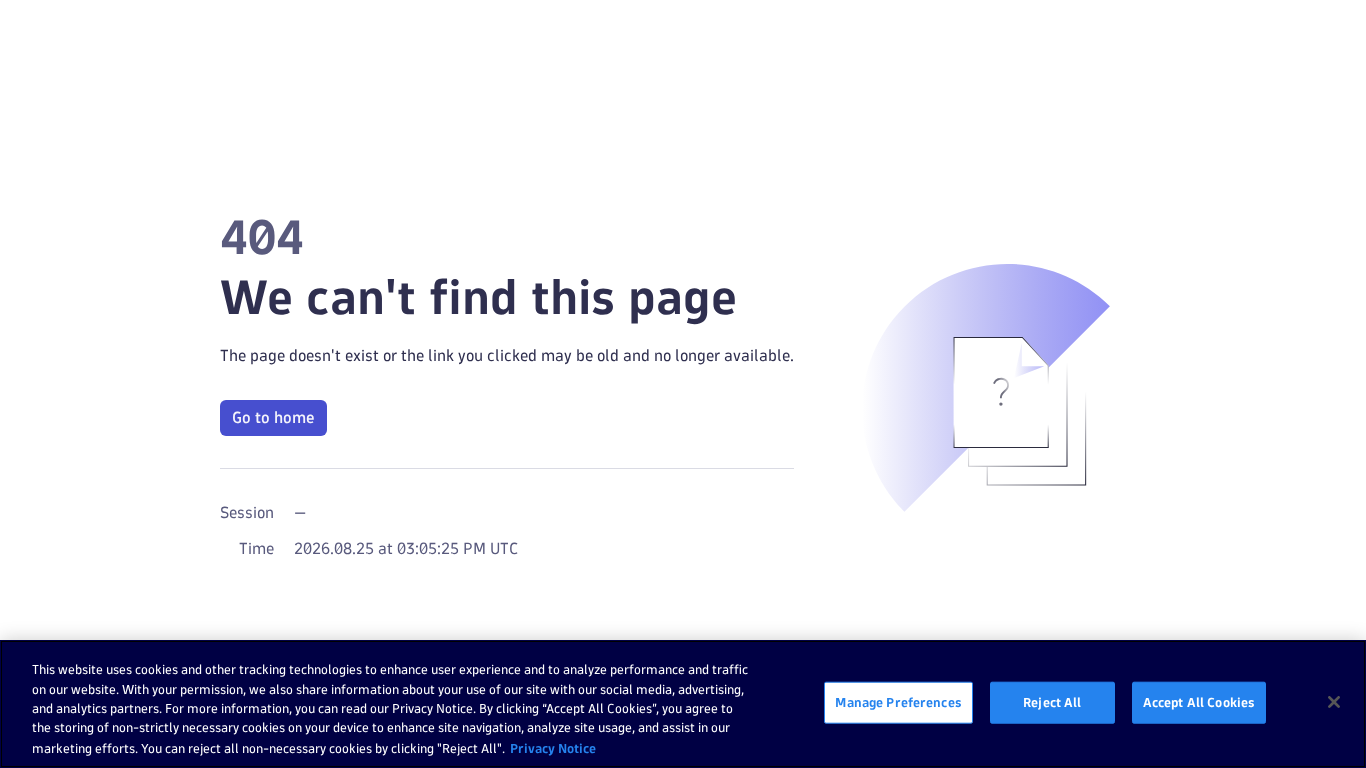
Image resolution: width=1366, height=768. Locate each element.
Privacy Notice (553, 747)
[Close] (1334, 702)
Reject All (1052, 702)
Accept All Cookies (1199, 702)
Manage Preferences (898, 702)
